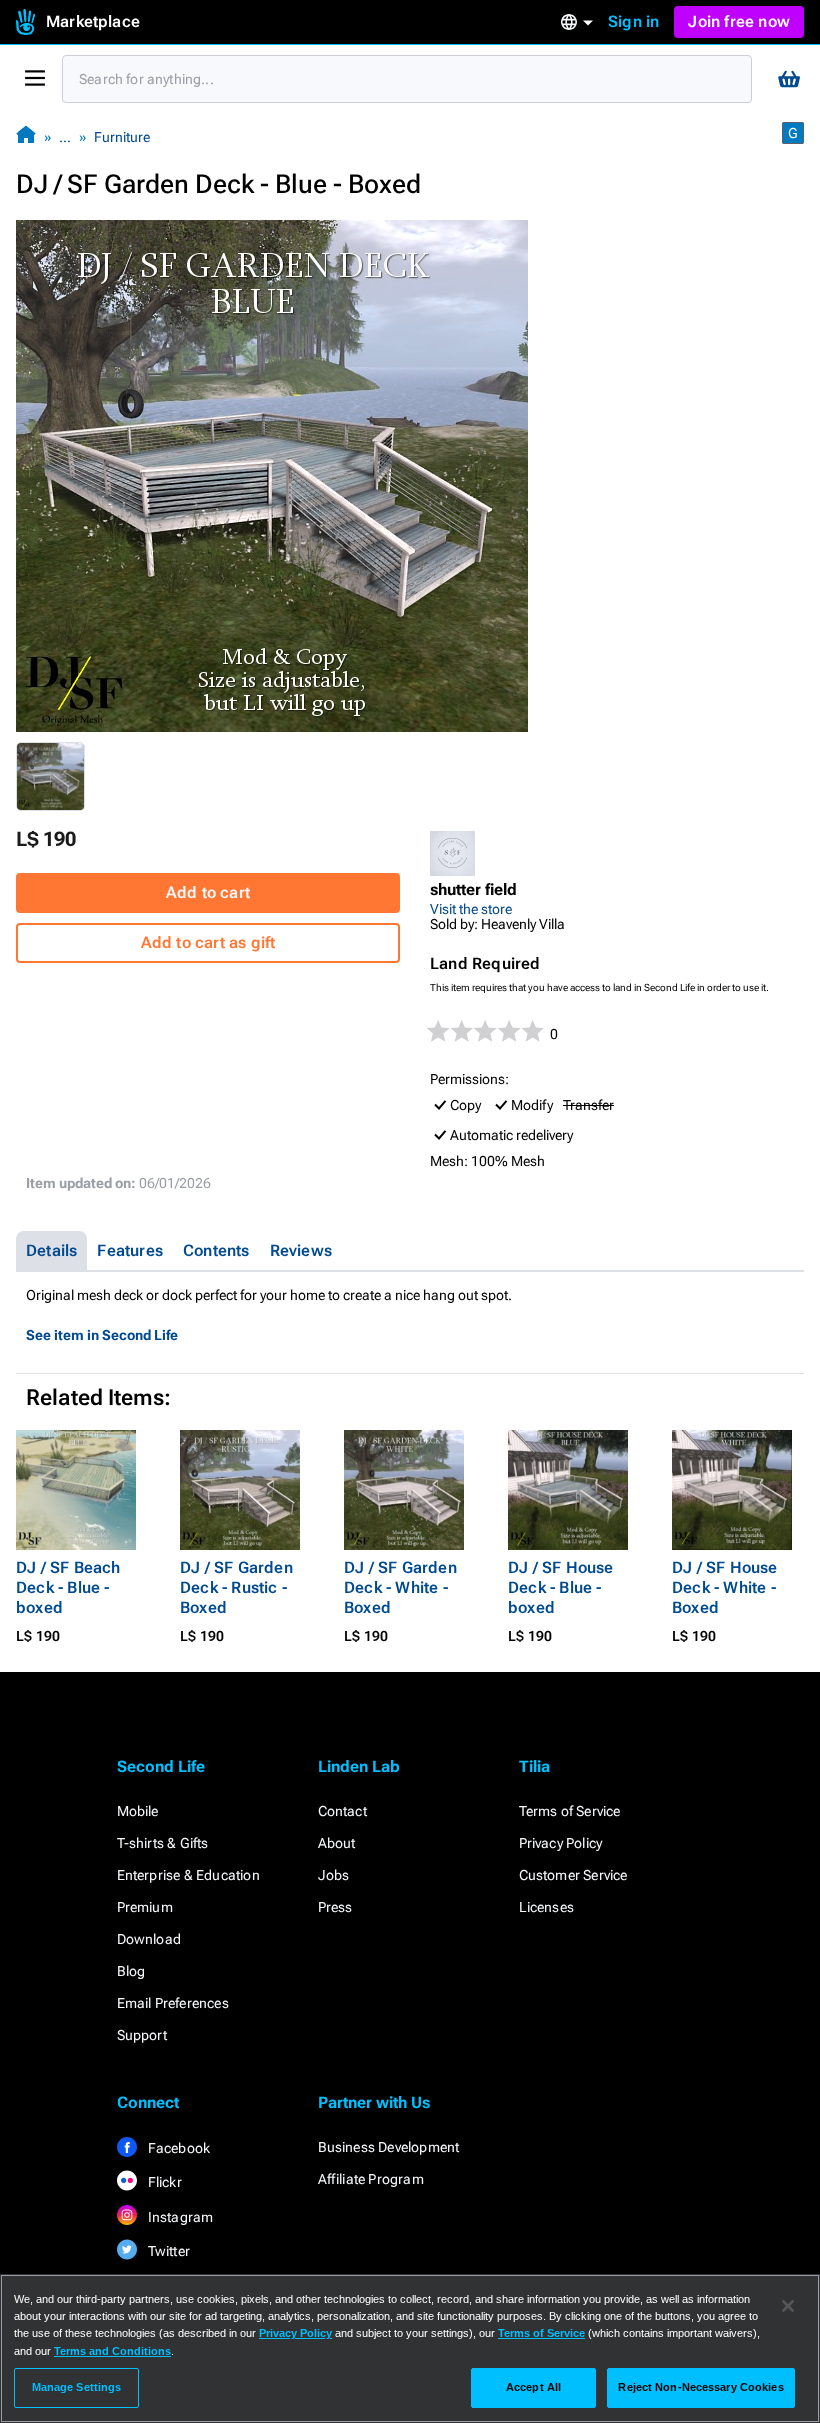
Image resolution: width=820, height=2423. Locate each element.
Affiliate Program (371, 2179)
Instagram (179, 2217)
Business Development (389, 2147)
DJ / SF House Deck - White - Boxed (725, 1587)
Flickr (163, 2182)
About (337, 1843)
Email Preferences (173, 2003)
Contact (342, 1811)
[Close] (788, 2306)
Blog (131, 1971)
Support (142, 2035)
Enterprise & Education (188, 1875)
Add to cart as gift (208, 942)
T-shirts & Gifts (163, 1843)
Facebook (178, 2148)
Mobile (138, 1811)
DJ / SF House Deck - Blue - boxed (561, 1587)
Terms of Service (570, 1811)
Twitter (168, 2251)
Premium (145, 1907)
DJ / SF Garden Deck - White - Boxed (400, 1587)
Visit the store (471, 909)
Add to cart (208, 892)
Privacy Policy (561, 1843)
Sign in (633, 21)
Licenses (547, 1907)
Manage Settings (77, 2387)
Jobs (334, 1875)
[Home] (26, 136)
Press (335, 1907)
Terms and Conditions (112, 2351)
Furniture (122, 137)
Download (149, 1939)
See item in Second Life (102, 1335)
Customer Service (573, 1875)
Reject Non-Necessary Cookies (700, 2387)
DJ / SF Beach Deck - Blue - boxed (68, 1587)
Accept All (533, 2387)
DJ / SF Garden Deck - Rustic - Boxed (236, 1587)
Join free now (739, 21)
